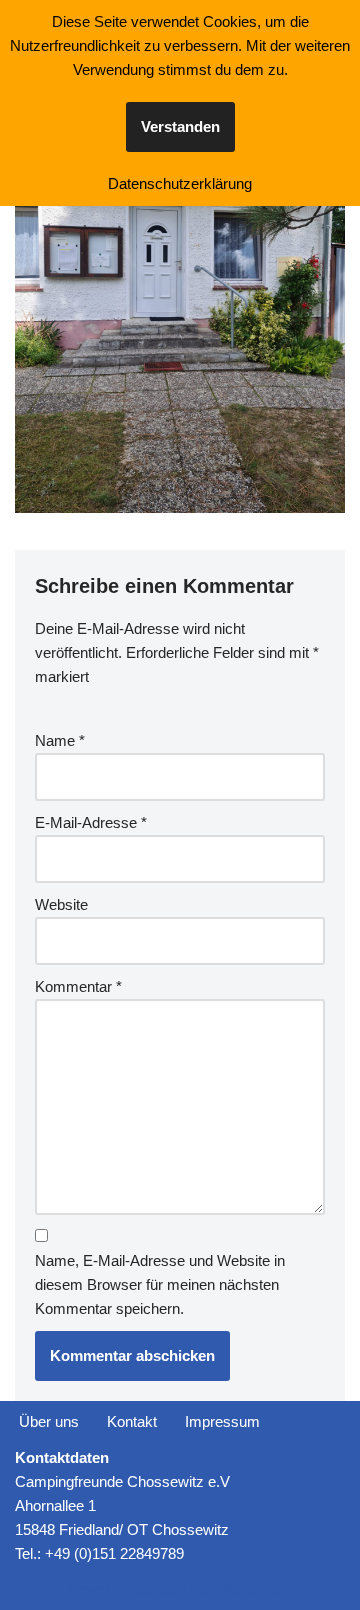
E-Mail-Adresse (91, 822)
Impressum (222, 1421)
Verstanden (180, 126)
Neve (85, 1589)
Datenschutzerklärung (180, 183)
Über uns (49, 1421)
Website (61, 904)
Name (60, 740)
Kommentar (78, 986)
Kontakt (132, 1421)
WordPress (255, 1589)
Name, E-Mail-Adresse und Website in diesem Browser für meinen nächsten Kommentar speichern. (160, 1284)
